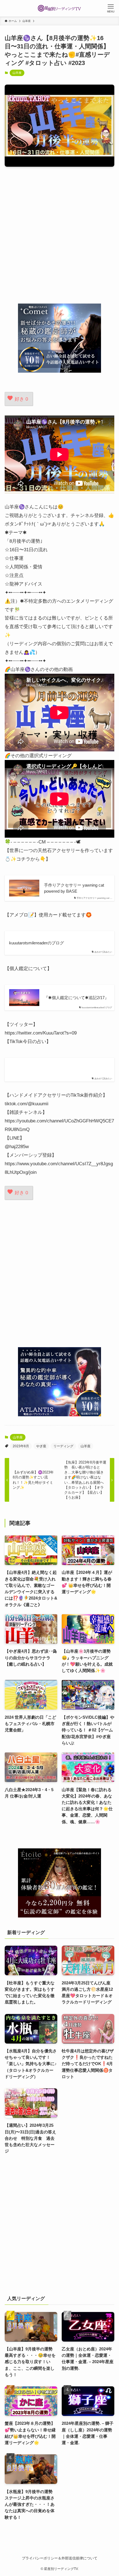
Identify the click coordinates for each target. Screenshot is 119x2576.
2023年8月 (21, 1446)
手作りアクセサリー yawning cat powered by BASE (74, 888)
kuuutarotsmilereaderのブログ (37, 943)
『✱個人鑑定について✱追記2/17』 (76, 998)
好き (21, 399)
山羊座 (17, 73)
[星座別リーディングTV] (59, 8)
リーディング (63, 1446)
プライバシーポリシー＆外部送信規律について (60, 2558)
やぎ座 (41, 1446)
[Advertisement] (59, 235)
